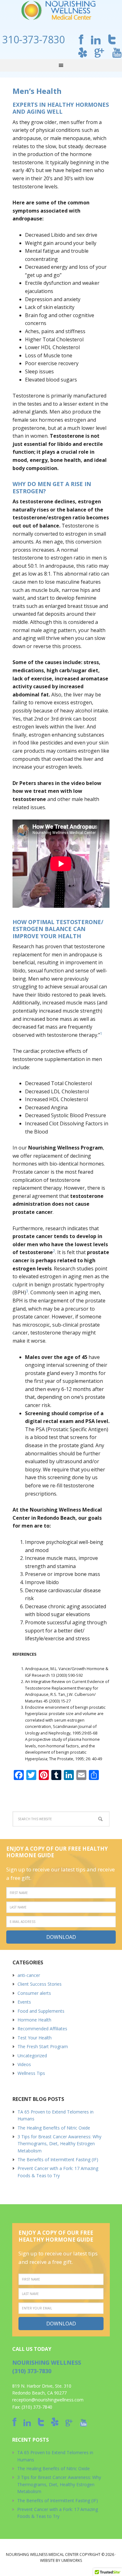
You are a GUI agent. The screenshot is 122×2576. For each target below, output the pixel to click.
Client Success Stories (40, 1984)
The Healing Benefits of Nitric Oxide (54, 2128)
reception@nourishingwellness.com (48, 2400)
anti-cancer (29, 1975)
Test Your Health (35, 2038)
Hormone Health (34, 2020)
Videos (24, 2064)
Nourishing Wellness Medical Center (61, 11)
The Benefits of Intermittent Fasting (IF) (58, 2159)
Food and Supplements (41, 2011)
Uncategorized (32, 2056)
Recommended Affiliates (42, 2029)
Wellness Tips (31, 2073)
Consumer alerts (34, 1993)
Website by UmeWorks (61, 2560)
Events (24, 2002)
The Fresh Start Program (43, 2046)
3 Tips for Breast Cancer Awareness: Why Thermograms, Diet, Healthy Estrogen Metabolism (59, 2144)
